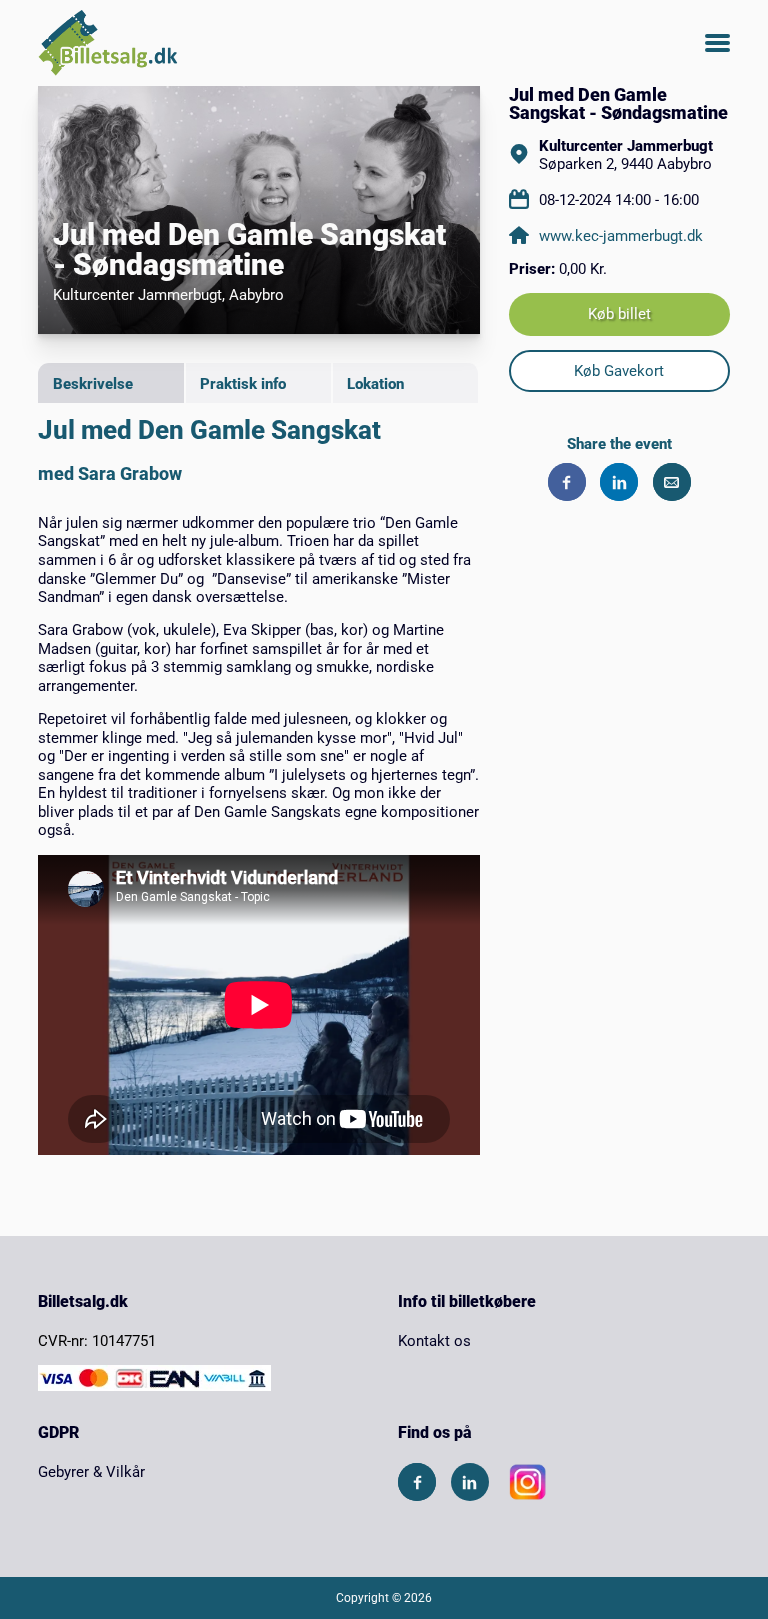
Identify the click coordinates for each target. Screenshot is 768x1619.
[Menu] (717, 43)
